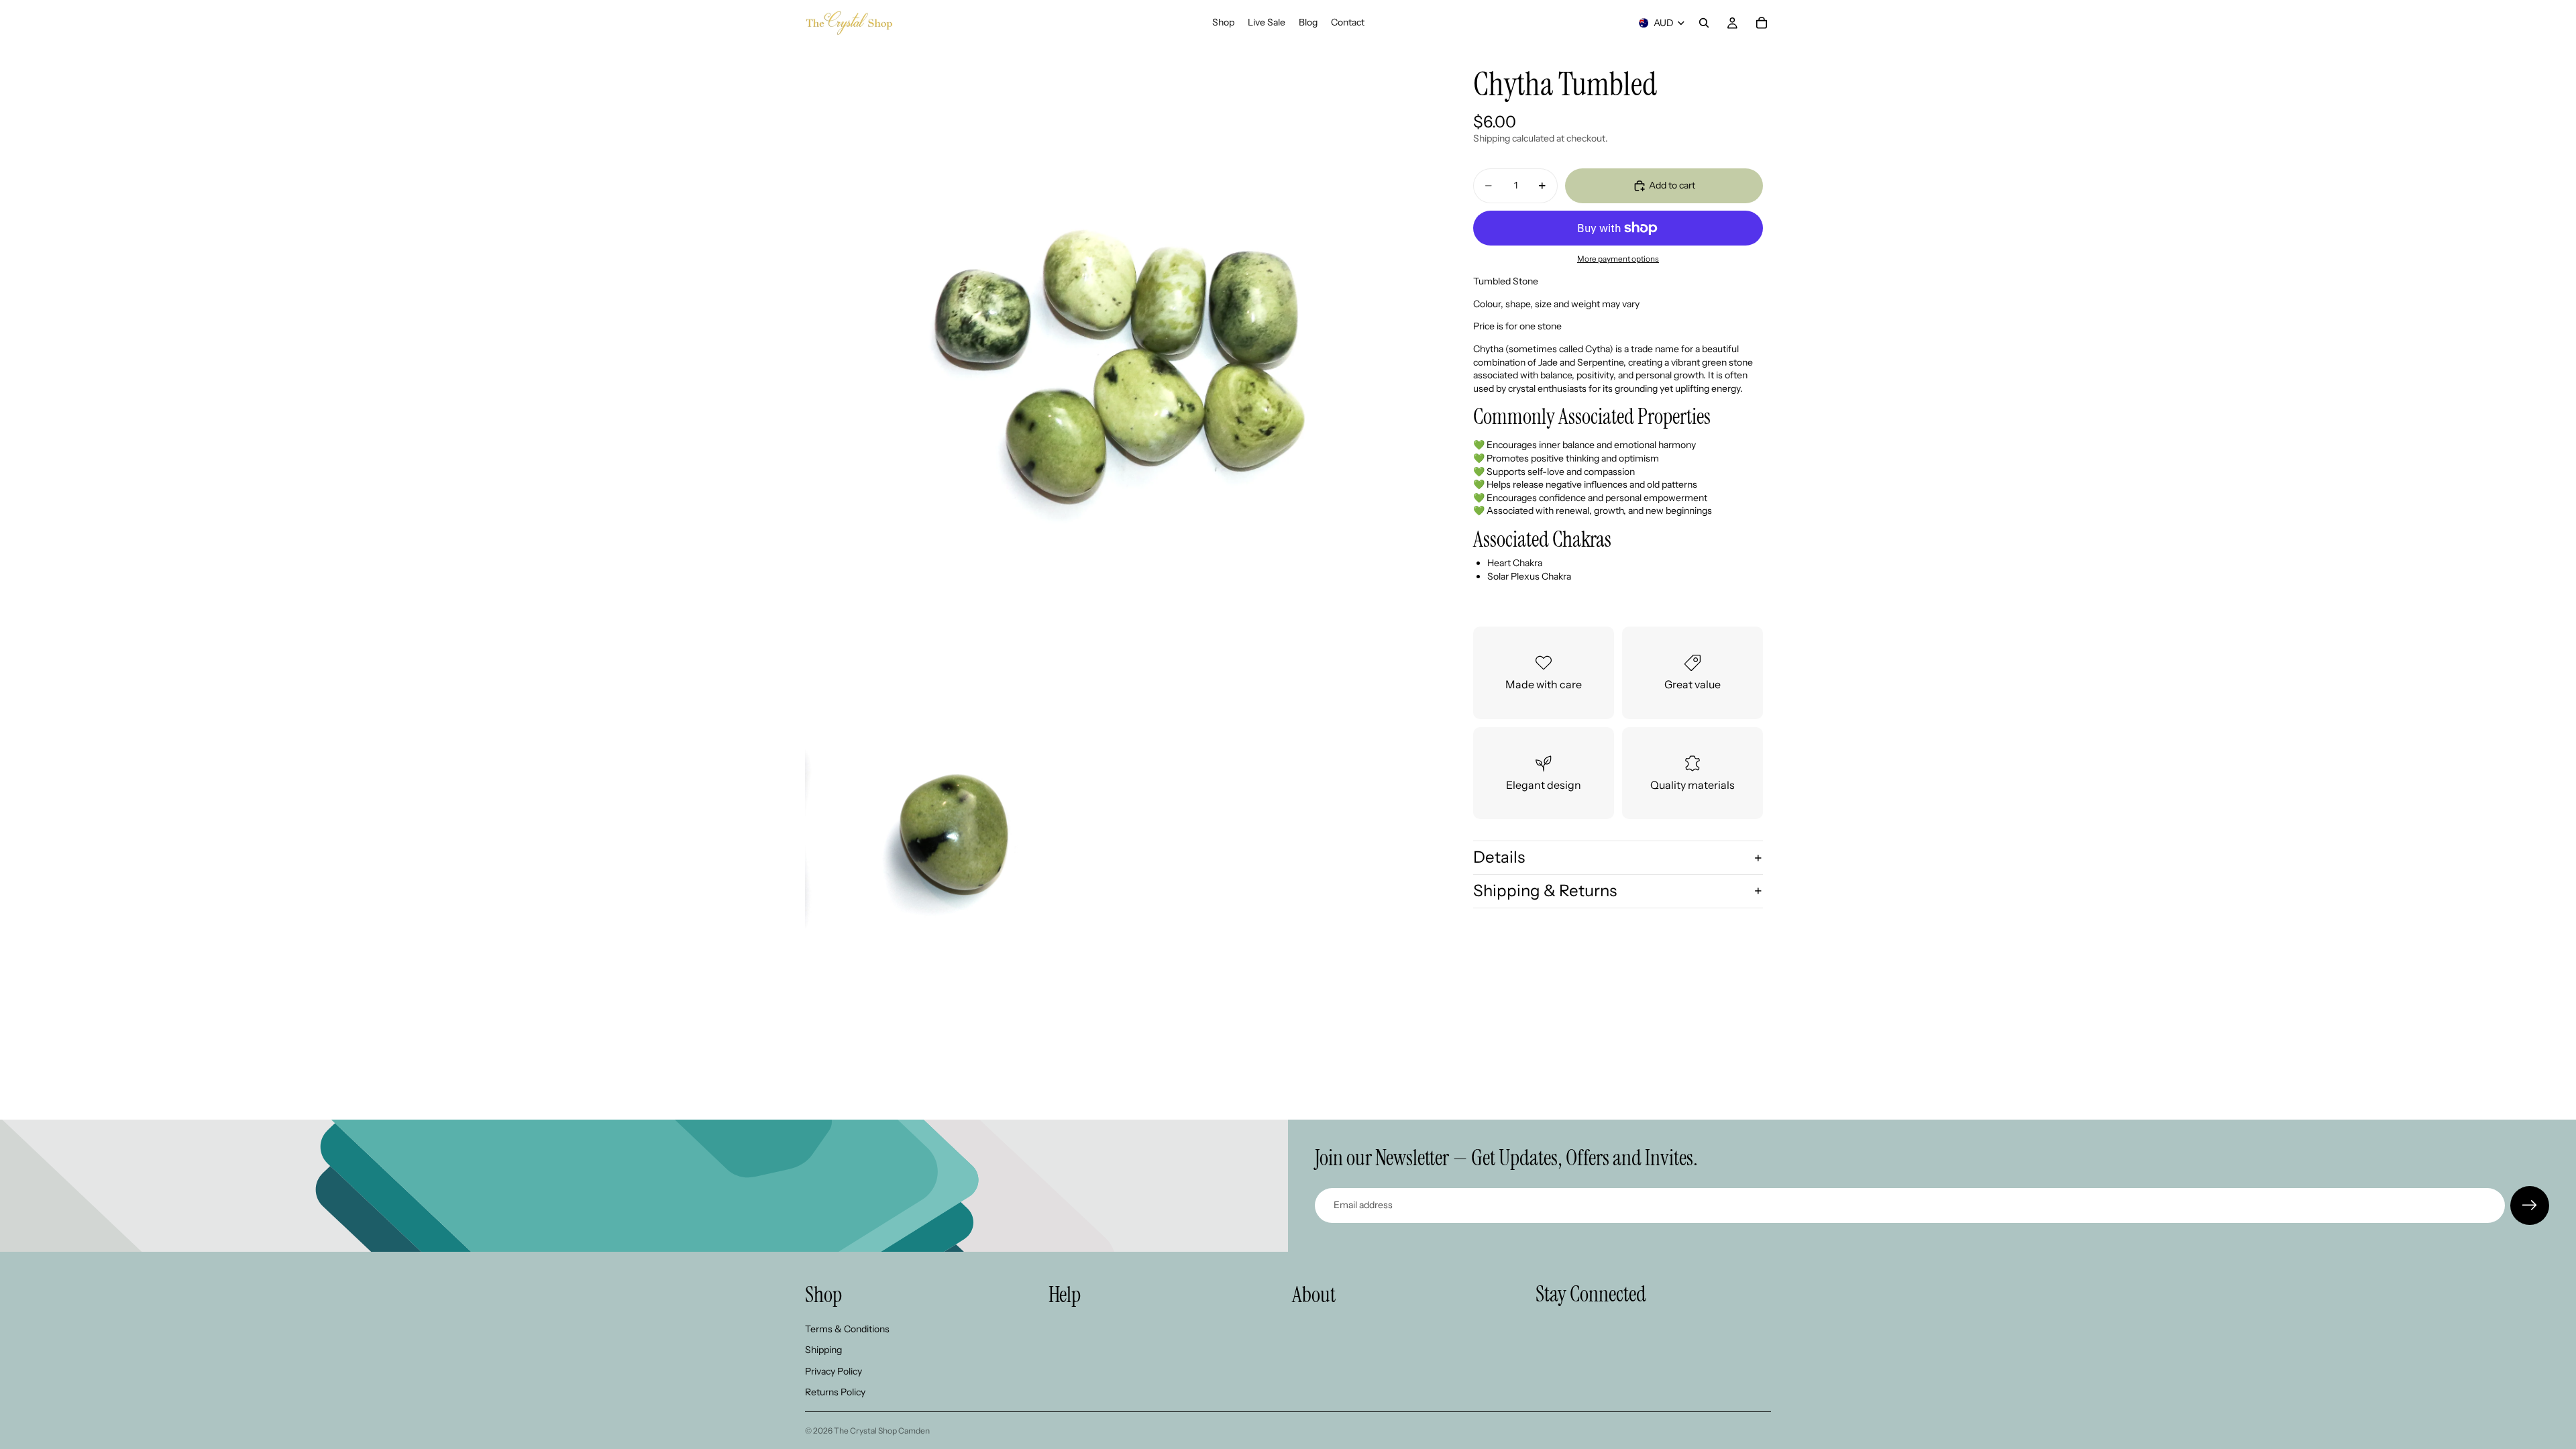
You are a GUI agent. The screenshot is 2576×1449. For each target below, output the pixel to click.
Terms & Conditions (847, 1329)
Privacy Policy (834, 1371)
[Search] (1704, 23)
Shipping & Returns (1545, 891)
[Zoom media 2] (960, 837)
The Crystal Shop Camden (882, 1431)
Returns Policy (835, 1393)
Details (1499, 857)
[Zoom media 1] (1119, 360)
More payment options (1618, 259)
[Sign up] (2530, 1205)
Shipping (823, 1350)
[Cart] (1762, 23)
